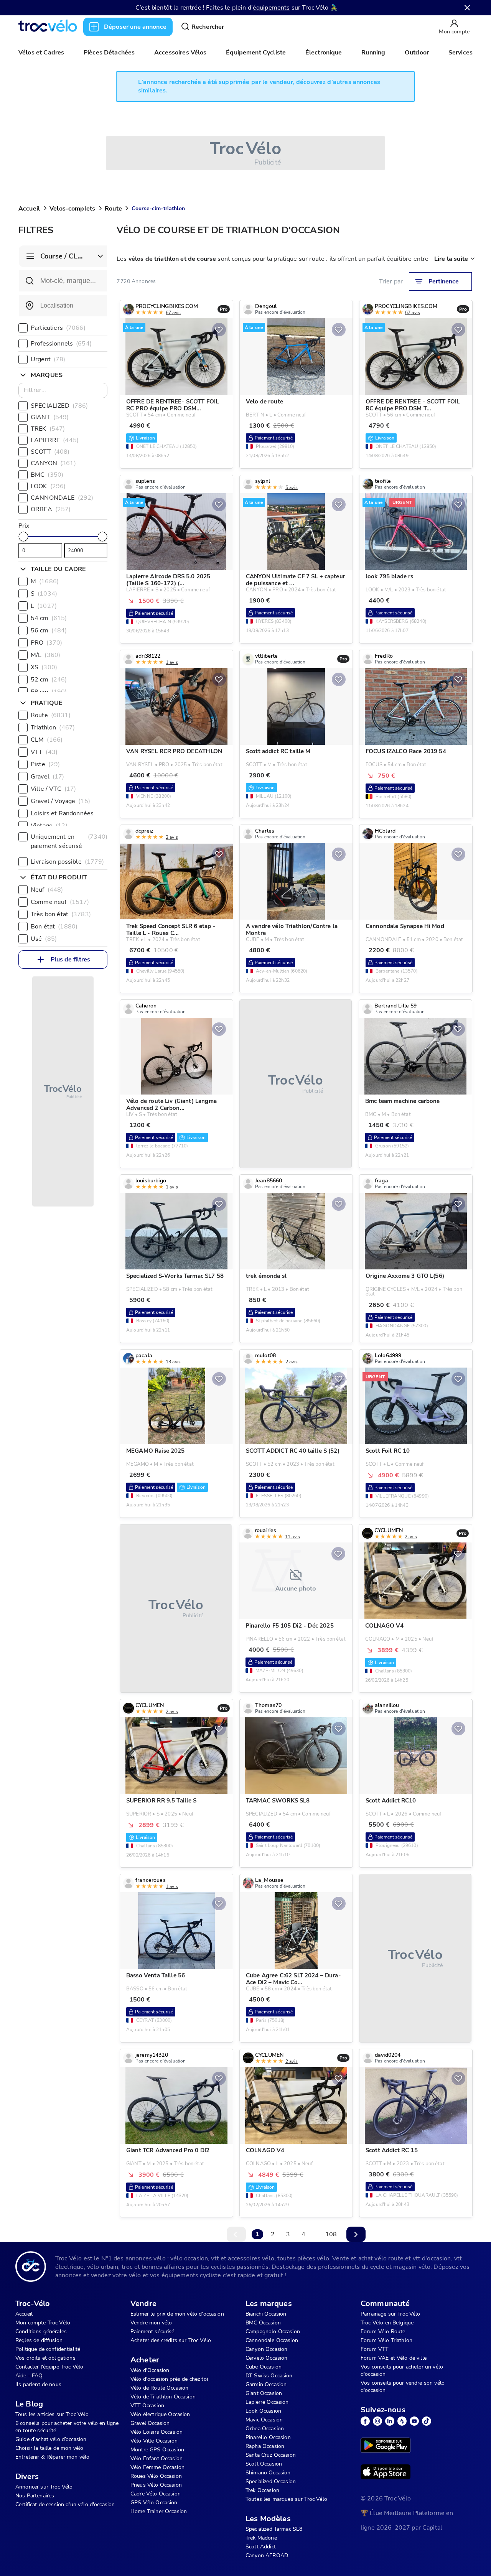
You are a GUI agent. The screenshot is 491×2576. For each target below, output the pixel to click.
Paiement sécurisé (152, 2332)
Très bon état (61, 914)
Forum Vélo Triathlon (386, 2340)
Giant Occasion (264, 2393)
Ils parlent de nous (38, 2384)
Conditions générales (41, 2332)
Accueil (29, 209)
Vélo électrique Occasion (160, 2414)
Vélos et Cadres (41, 53)
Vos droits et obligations (45, 2358)
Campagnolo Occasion (273, 2332)
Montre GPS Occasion (157, 2450)
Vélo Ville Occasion (154, 2441)
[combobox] (63, 306)
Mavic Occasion (264, 2420)
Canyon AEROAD (267, 2555)
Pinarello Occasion (268, 2437)
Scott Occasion (264, 2464)
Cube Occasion (264, 2367)
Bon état (54, 927)
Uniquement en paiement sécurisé (69, 841)
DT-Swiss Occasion (269, 2376)
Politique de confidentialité (48, 2349)
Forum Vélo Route (383, 2332)
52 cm (49, 680)
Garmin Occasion (266, 2384)
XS (44, 667)
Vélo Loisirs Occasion (157, 2432)
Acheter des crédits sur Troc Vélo (171, 2340)
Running (373, 53)
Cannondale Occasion (272, 2340)
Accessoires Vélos (180, 53)
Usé (44, 939)
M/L (45, 655)
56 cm (49, 630)
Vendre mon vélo (151, 2323)
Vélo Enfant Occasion (157, 2458)
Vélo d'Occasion (150, 2370)
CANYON (53, 463)
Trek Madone (261, 2538)
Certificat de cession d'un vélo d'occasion (65, 2504)
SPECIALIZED (59, 406)
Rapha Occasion (265, 2446)
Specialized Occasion (271, 2481)
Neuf (47, 890)
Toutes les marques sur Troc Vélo (286, 2499)
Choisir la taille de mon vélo (49, 2448)
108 (331, 2234)
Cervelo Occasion (266, 2358)
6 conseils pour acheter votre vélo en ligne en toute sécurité (67, 2427)
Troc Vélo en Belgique (387, 2323)
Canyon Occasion (266, 2349)
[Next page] (356, 2234)
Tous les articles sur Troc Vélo (52, 2414)
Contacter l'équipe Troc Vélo (49, 2367)
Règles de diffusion (39, 2340)
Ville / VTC (53, 789)
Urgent (48, 359)
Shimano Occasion (268, 2473)
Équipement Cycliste (256, 53)
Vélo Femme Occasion (157, 2467)
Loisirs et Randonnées (70, 813)
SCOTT (50, 452)
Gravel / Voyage (60, 801)
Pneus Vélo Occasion (156, 2485)
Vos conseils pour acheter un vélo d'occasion (402, 2370)
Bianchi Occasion (266, 2314)
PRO (46, 643)
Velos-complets (72, 209)
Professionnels (61, 344)
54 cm (49, 618)
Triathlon (53, 728)
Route (113, 209)
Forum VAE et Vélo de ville (394, 2358)
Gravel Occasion (150, 2423)
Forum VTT (374, 2349)
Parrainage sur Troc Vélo (390, 2314)
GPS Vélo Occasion (154, 2503)
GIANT (50, 417)
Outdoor (417, 53)
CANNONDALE (62, 498)
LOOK (48, 486)
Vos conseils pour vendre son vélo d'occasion (403, 2387)
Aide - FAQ (29, 2376)
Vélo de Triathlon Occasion (163, 2397)
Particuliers (58, 328)
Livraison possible (68, 862)
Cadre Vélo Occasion (156, 2494)
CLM (47, 740)
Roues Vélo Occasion (156, 2476)
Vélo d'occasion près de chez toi (169, 2379)
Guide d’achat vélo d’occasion (51, 2439)
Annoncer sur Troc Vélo (44, 2487)
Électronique (324, 53)
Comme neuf (60, 902)
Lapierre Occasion (267, 2402)
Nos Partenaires (35, 2496)
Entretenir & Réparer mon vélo (52, 2457)
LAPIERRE (55, 440)
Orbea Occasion (265, 2429)
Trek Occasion (262, 2490)
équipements (271, 8)
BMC (47, 475)
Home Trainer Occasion (159, 2511)
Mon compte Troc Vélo (43, 2323)
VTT (44, 752)
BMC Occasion (263, 2323)
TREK (48, 429)
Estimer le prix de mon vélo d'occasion (177, 2314)
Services (461, 53)
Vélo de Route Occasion (159, 2388)
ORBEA (51, 509)
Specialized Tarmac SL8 (274, 2529)
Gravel (48, 777)
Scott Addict (261, 2547)
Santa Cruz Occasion (271, 2455)
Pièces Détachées (109, 53)
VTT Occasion (147, 2406)
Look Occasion (263, 2411)
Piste (45, 764)
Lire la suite (451, 259)
